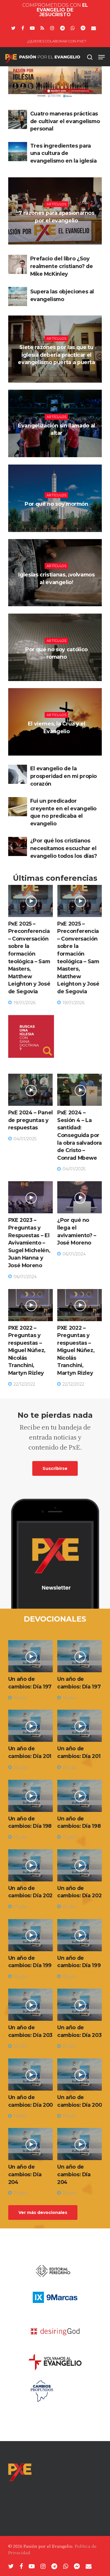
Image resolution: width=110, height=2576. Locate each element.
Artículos (57, 204)
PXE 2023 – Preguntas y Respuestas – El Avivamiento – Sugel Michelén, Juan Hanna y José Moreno (29, 1243)
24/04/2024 (58, 447)
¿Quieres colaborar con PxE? (57, 41)
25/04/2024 (58, 671)
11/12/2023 (58, 746)
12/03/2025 (58, 235)
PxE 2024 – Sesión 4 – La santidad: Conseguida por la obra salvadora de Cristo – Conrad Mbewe (79, 1135)
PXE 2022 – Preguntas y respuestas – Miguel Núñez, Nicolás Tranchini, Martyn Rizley (27, 1350)
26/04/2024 (58, 518)
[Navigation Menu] (101, 57)
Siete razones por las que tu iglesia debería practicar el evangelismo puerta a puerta (56, 355)
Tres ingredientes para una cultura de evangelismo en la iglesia (64, 153)
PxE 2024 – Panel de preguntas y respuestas (31, 1120)
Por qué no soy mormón (56, 504)
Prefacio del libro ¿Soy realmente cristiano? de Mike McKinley (62, 266)
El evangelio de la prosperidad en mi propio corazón (64, 776)
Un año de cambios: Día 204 (25, 2174)
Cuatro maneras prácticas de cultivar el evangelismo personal (65, 121)
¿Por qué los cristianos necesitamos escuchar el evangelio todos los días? (64, 848)
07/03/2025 (58, 377)
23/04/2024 (58, 597)
